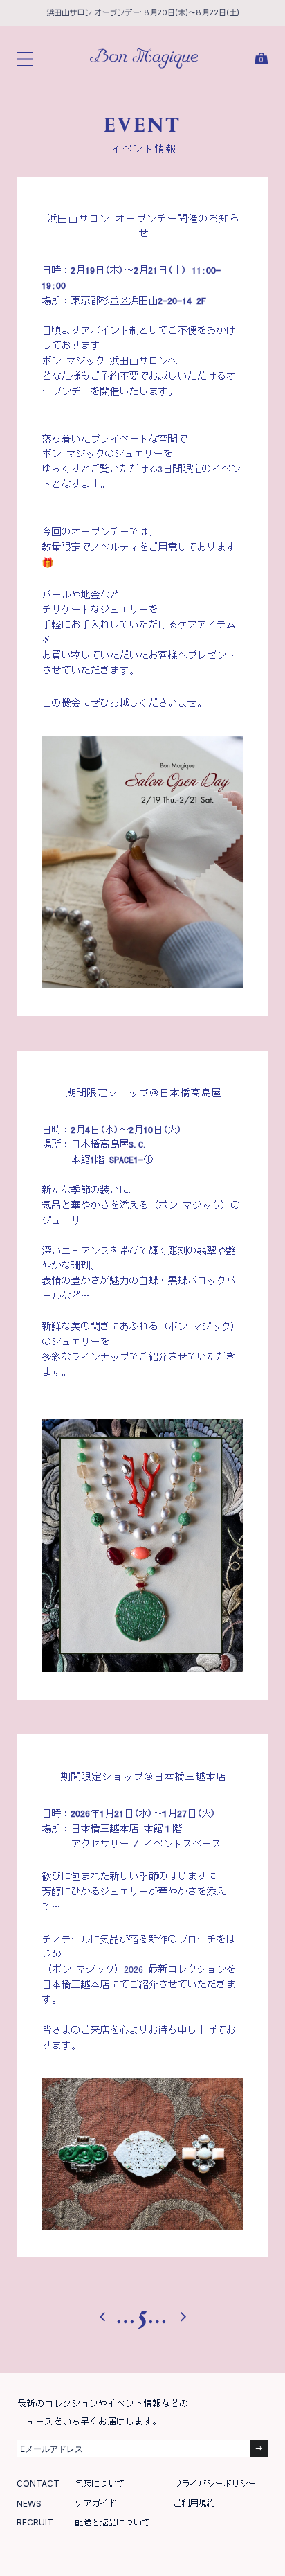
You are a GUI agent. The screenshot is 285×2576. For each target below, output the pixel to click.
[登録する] (259, 2449)
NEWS (29, 2504)
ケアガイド (95, 2503)
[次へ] (178, 2314)
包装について (100, 2484)
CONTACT (38, 2484)
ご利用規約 (194, 2503)
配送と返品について (112, 2522)
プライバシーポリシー (214, 2484)
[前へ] (108, 2314)
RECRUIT (35, 2522)
